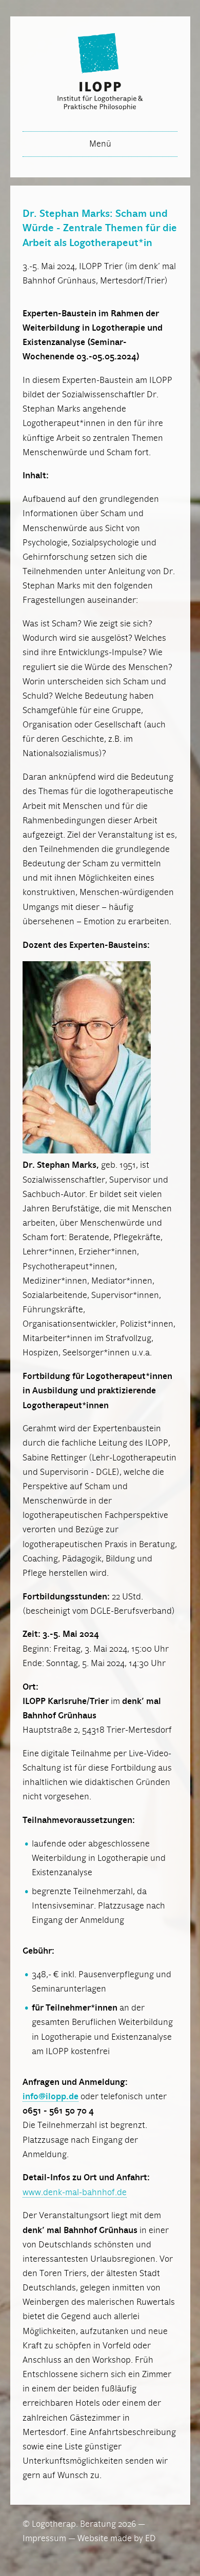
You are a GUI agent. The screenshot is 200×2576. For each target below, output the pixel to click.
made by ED (133, 2539)
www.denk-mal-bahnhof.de (75, 2193)
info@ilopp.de (51, 2097)
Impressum (44, 2539)
